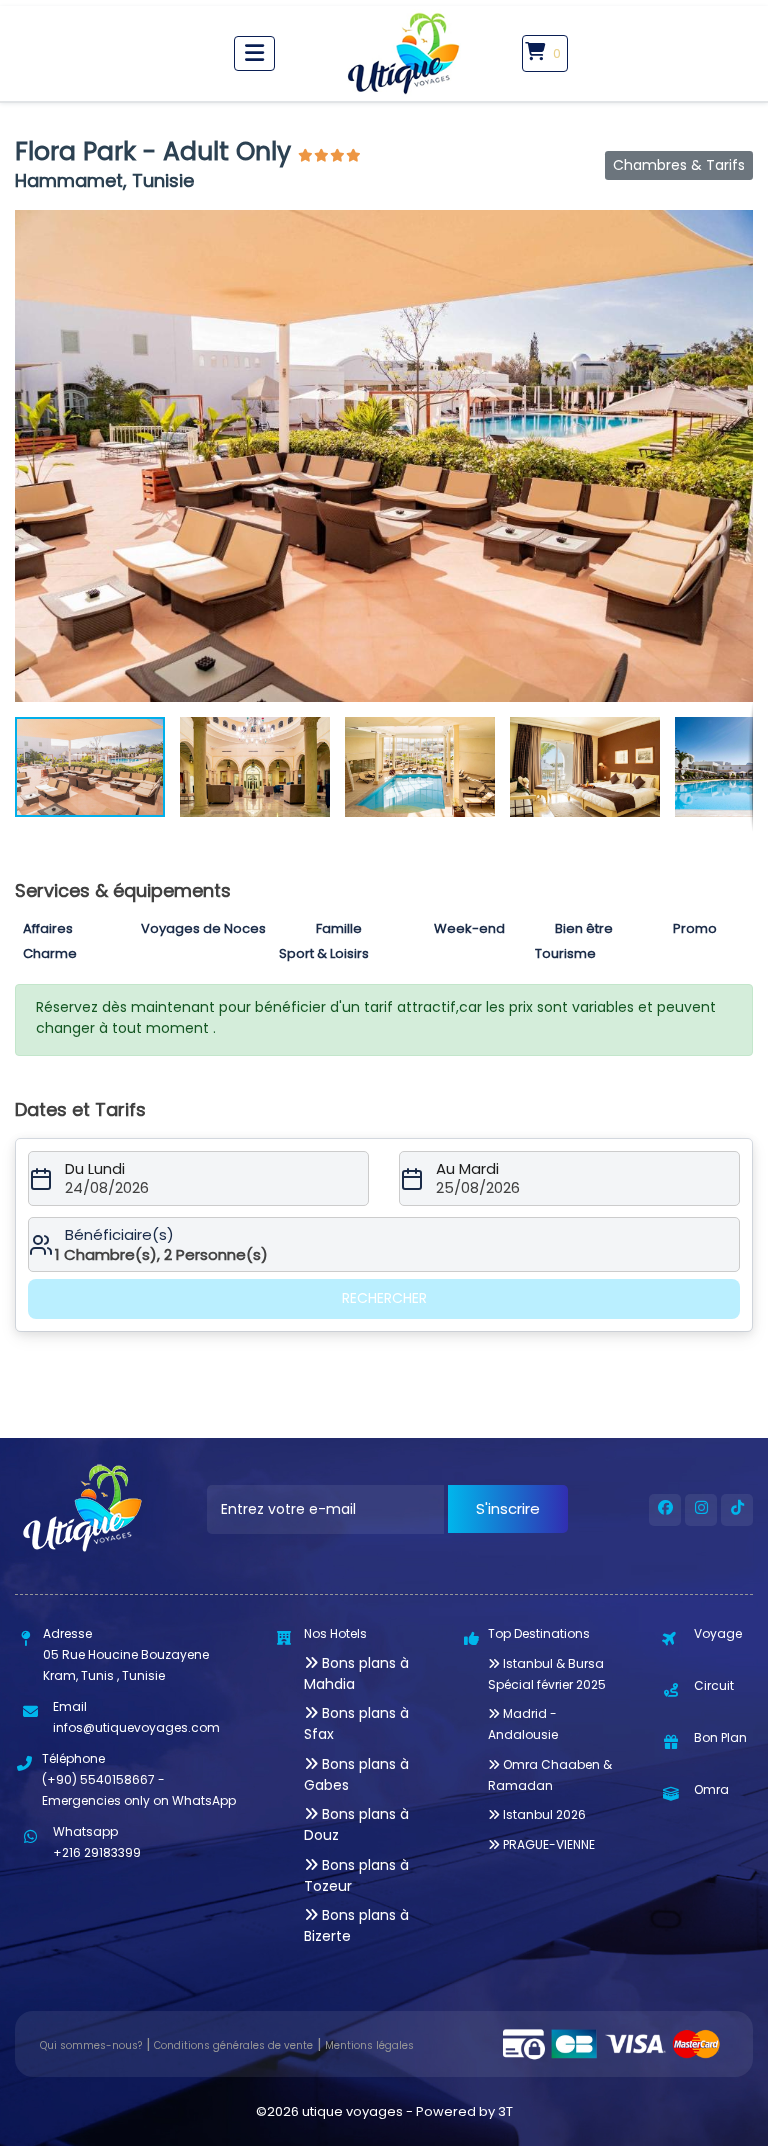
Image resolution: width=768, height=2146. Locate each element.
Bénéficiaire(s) (119, 1235)
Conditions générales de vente (233, 2045)
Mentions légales (369, 2045)
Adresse (67, 1633)
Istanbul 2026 (543, 1814)
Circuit (714, 1685)
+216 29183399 (97, 1852)
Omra (711, 1789)
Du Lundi (95, 1169)
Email (70, 1706)
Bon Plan (720, 1737)
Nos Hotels (335, 1633)
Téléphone (73, 1758)
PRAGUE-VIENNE (547, 1844)
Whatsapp (85, 1831)
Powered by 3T (464, 2111)
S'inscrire (508, 1508)
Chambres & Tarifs (679, 165)
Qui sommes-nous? (91, 2045)
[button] (735, 228)
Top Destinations (539, 1633)
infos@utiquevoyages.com (136, 1727)
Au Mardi (467, 1169)
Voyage (718, 1633)
